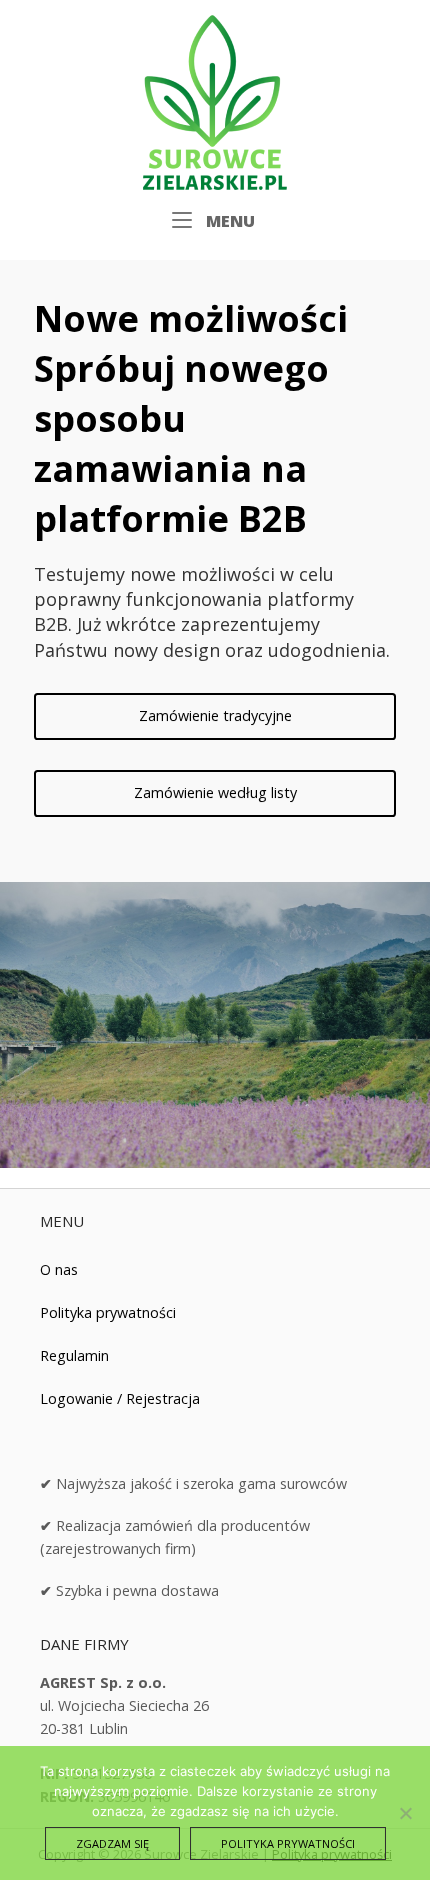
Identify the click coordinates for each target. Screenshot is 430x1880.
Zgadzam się (112, 1843)
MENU (228, 220)
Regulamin (74, 1355)
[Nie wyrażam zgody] (405, 1813)
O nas (59, 1269)
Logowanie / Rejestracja (120, 1398)
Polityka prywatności (108, 1312)
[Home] (215, 100)
